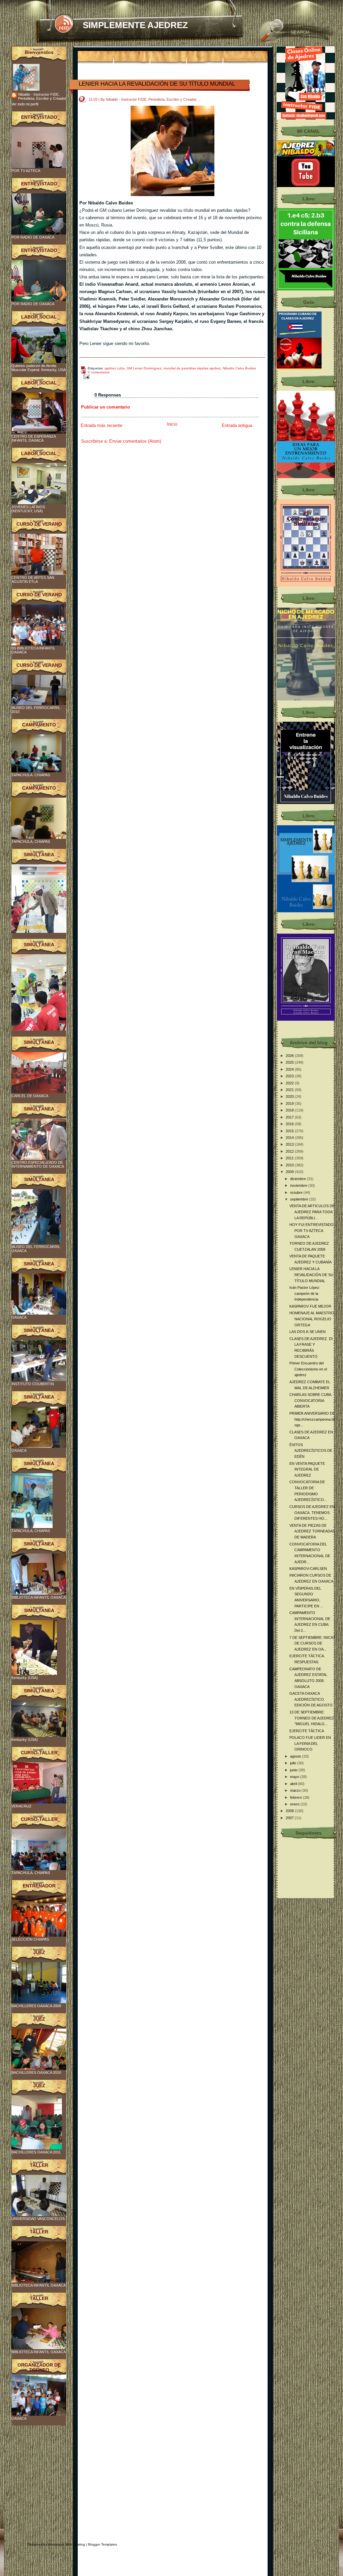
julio (294, 1763)
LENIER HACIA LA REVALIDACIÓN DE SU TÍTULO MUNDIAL (157, 84)
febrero (296, 1797)
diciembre (298, 1179)
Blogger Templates (102, 2544)
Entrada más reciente (101, 425)
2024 (290, 1069)
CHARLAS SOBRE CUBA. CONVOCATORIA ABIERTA (311, 1400)
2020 (290, 1096)
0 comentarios (99, 372)
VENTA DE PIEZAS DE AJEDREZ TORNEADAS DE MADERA (312, 1531)
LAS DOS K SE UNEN (307, 1332)
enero (295, 1804)
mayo (295, 1777)
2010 (290, 1165)
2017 (290, 1117)
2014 (290, 1138)
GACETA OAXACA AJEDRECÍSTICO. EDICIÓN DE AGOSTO (311, 1699)
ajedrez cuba (115, 368)
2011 (290, 1158)
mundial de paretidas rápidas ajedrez (192, 368)
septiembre (300, 1199)
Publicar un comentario (106, 407)
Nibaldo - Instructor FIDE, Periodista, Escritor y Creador (42, 96)
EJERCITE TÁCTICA (307, 1731)
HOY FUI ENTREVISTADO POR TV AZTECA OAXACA (312, 1230)
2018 (290, 1110)
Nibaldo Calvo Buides (239, 368)
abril (294, 1784)
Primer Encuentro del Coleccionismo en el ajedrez (308, 1369)
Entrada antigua (237, 425)
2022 (290, 1083)
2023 (290, 1076)
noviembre (299, 1185)
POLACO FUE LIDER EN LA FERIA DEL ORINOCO (310, 1743)
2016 (290, 1124)
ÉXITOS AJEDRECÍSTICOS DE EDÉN (311, 1451)
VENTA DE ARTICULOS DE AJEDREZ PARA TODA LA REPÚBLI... (312, 1212)
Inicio (172, 424)
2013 (290, 1144)
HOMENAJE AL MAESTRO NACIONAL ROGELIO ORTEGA (312, 1319)
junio (294, 1770)
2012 (290, 1151)
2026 (290, 1056)
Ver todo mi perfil (25, 104)
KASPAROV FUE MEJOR (310, 1306)
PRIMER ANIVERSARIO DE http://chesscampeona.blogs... (312, 1419)
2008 (290, 1811)
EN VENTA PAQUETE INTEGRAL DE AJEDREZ (307, 1469)
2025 (290, 1062)
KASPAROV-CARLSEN (308, 1569)
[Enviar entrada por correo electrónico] (85, 377)
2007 (290, 1818)
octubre (297, 1192)
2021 (290, 1090)
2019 (290, 1103)
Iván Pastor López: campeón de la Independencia (305, 1293)
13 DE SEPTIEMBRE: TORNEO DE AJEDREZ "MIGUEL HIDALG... (312, 1718)
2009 (290, 1172)
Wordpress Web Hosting (66, 2544)
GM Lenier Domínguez (144, 368)
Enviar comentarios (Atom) (135, 441)
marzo (296, 1790)
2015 (290, 1131)
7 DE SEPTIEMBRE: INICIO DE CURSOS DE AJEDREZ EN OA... (312, 1643)
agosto (296, 1756)
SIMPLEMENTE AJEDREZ (135, 25)
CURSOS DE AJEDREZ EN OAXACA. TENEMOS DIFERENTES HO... (312, 1513)
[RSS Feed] (64, 24)
